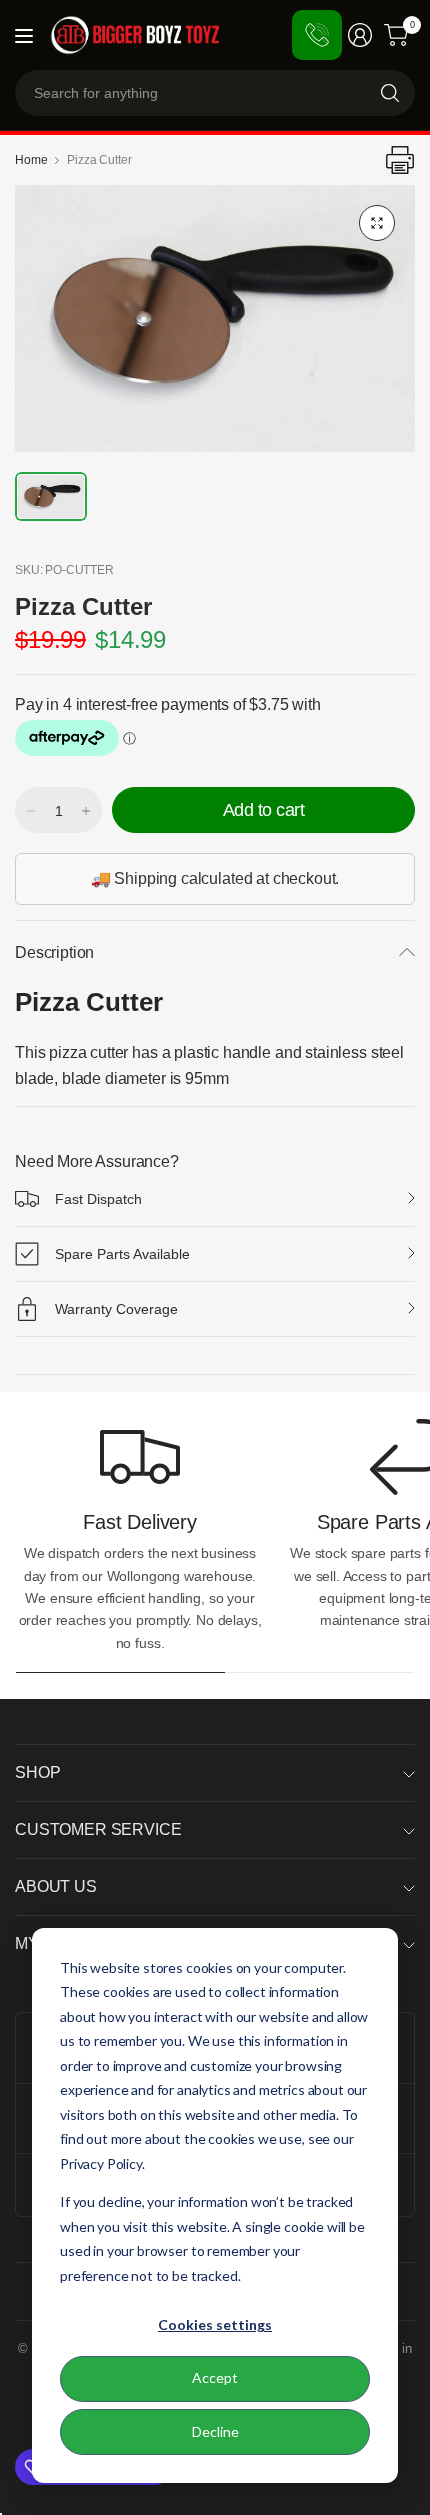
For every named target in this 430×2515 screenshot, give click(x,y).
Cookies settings (215, 2324)
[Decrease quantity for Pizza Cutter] (31, 811)
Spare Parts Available (122, 1254)
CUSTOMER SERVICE (98, 1829)
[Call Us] (317, 35)
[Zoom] (377, 223)
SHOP (37, 1772)
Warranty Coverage (116, 1309)
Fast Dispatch (98, 1199)
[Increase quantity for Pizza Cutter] (86, 811)
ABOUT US (56, 1886)
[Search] (390, 93)
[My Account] (360, 35)
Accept (215, 2377)
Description (54, 952)
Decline (215, 2431)
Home (31, 160)
